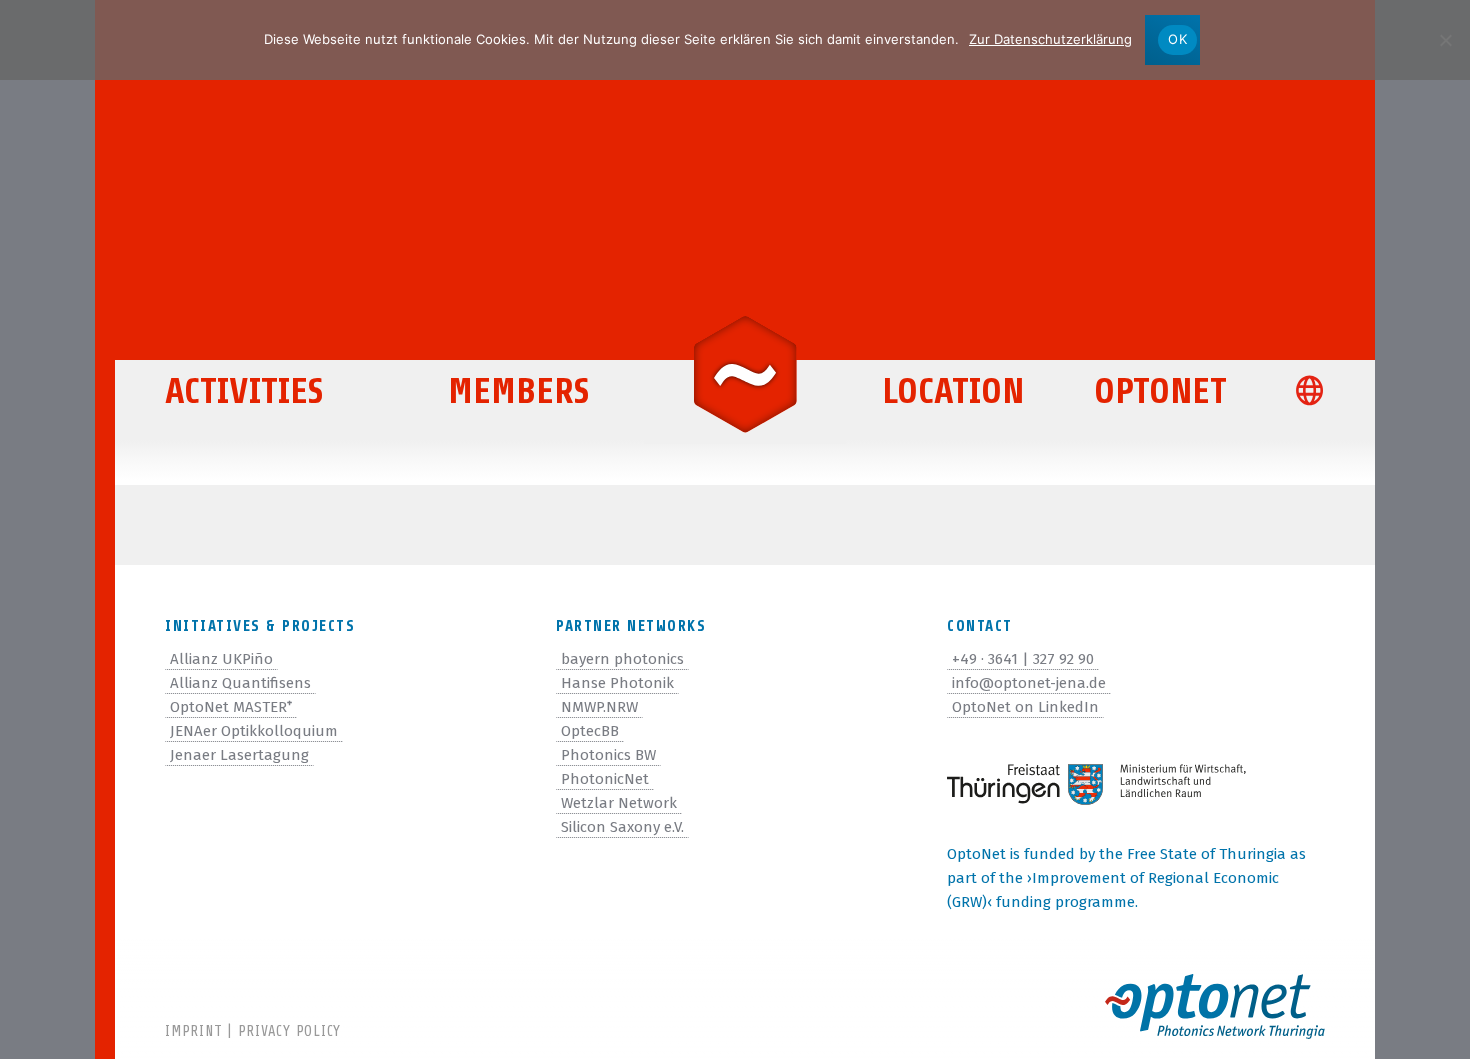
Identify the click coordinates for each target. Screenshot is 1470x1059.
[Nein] (1445, 40)
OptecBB (590, 731)
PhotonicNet (605, 779)
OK (1177, 39)
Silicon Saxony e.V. (622, 827)
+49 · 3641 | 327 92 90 (1023, 659)
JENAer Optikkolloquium (254, 731)
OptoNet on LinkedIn (1025, 707)
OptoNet (1160, 391)
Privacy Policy (290, 1031)
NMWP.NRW (599, 707)
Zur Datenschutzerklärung (1050, 39)
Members (518, 391)
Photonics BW (608, 755)
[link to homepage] (745, 372)
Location (953, 391)
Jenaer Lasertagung (239, 755)
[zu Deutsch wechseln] (1318, 393)
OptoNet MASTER (231, 707)
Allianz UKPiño (221, 659)
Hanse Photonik (617, 683)
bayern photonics (622, 659)
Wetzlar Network (619, 803)
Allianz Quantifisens (240, 683)
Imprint (193, 1031)
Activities (244, 391)
